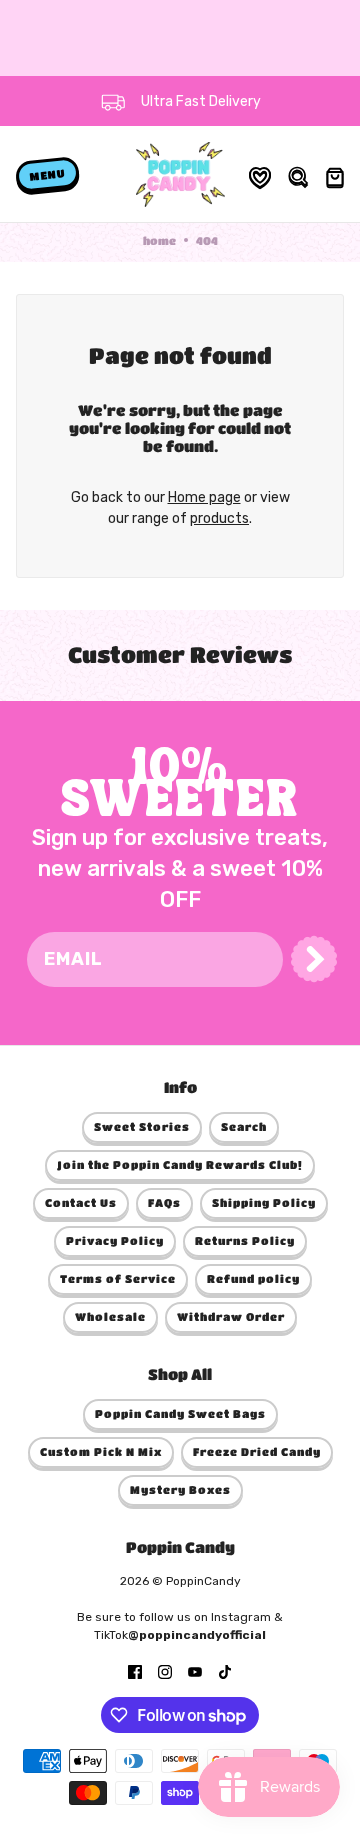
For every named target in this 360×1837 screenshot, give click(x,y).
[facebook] (135, 1670)
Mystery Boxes (180, 1489)
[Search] (296, 174)
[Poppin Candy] (180, 174)
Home (159, 240)
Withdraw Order (231, 1316)
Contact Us (81, 1202)
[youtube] (195, 1670)
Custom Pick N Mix (101, 1451)
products (219, 518)
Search (244, 1126)
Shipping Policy (264, 1202)
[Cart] (332, 175)
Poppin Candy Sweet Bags (180, 1413)
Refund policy (253, 1278)
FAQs (164, 1202)
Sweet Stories (142, 1126)
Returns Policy (245, 1240)
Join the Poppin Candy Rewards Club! (180, 1164)
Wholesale (110, 1316)
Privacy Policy (115, 1240)
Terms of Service (118, 1278)
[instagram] (165, 1670)
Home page (204, 497)
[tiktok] (225, 1670)
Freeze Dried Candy (257, 1451)
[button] (314, 959)
